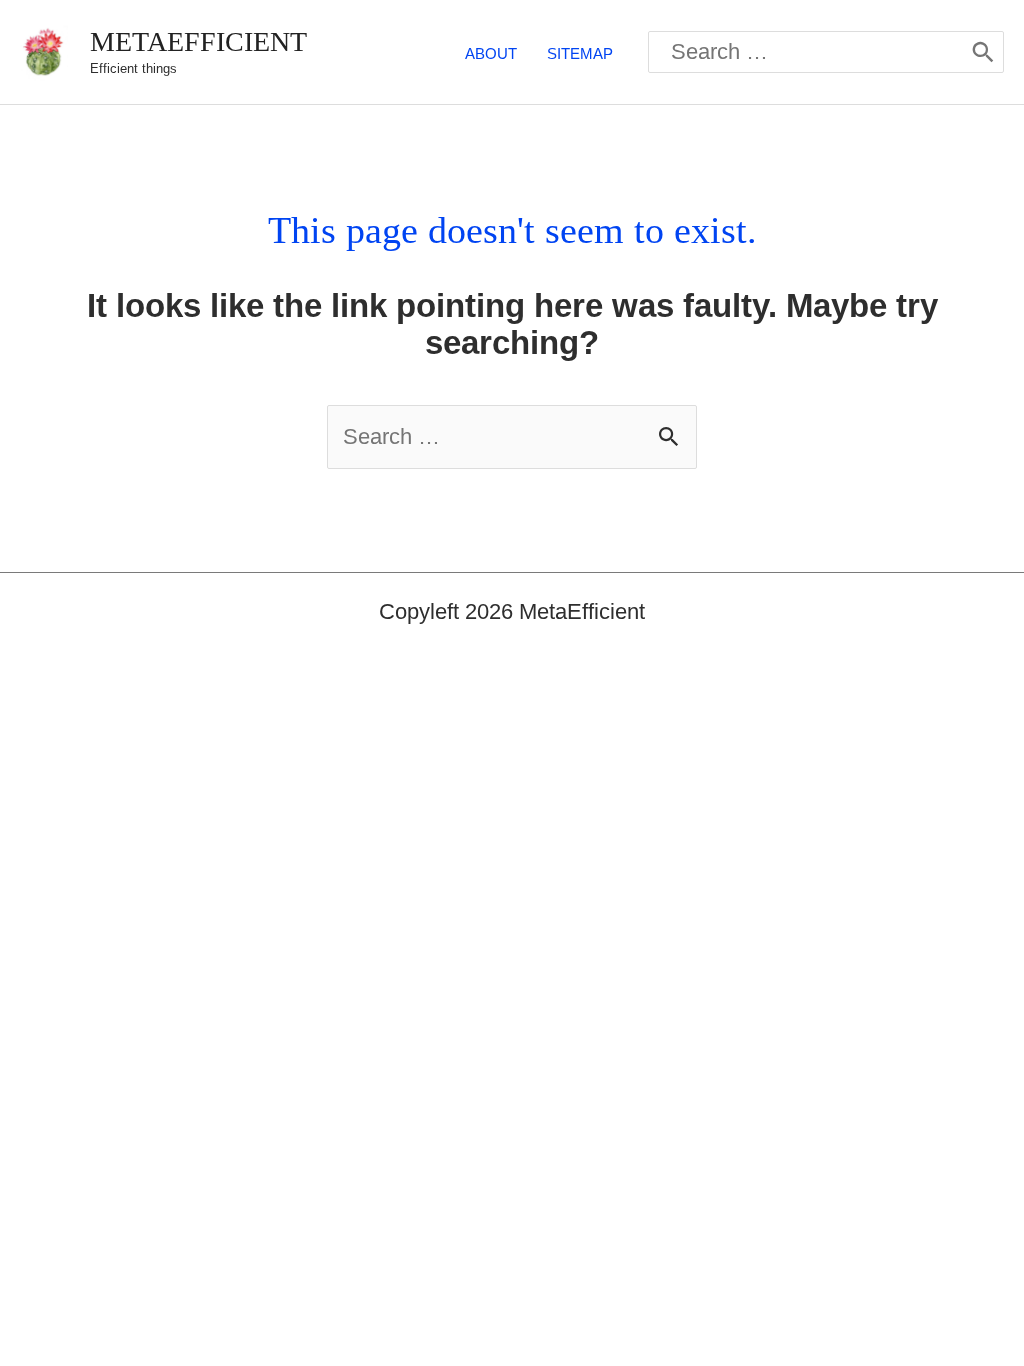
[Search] (983, 52)
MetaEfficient (198, 41)
